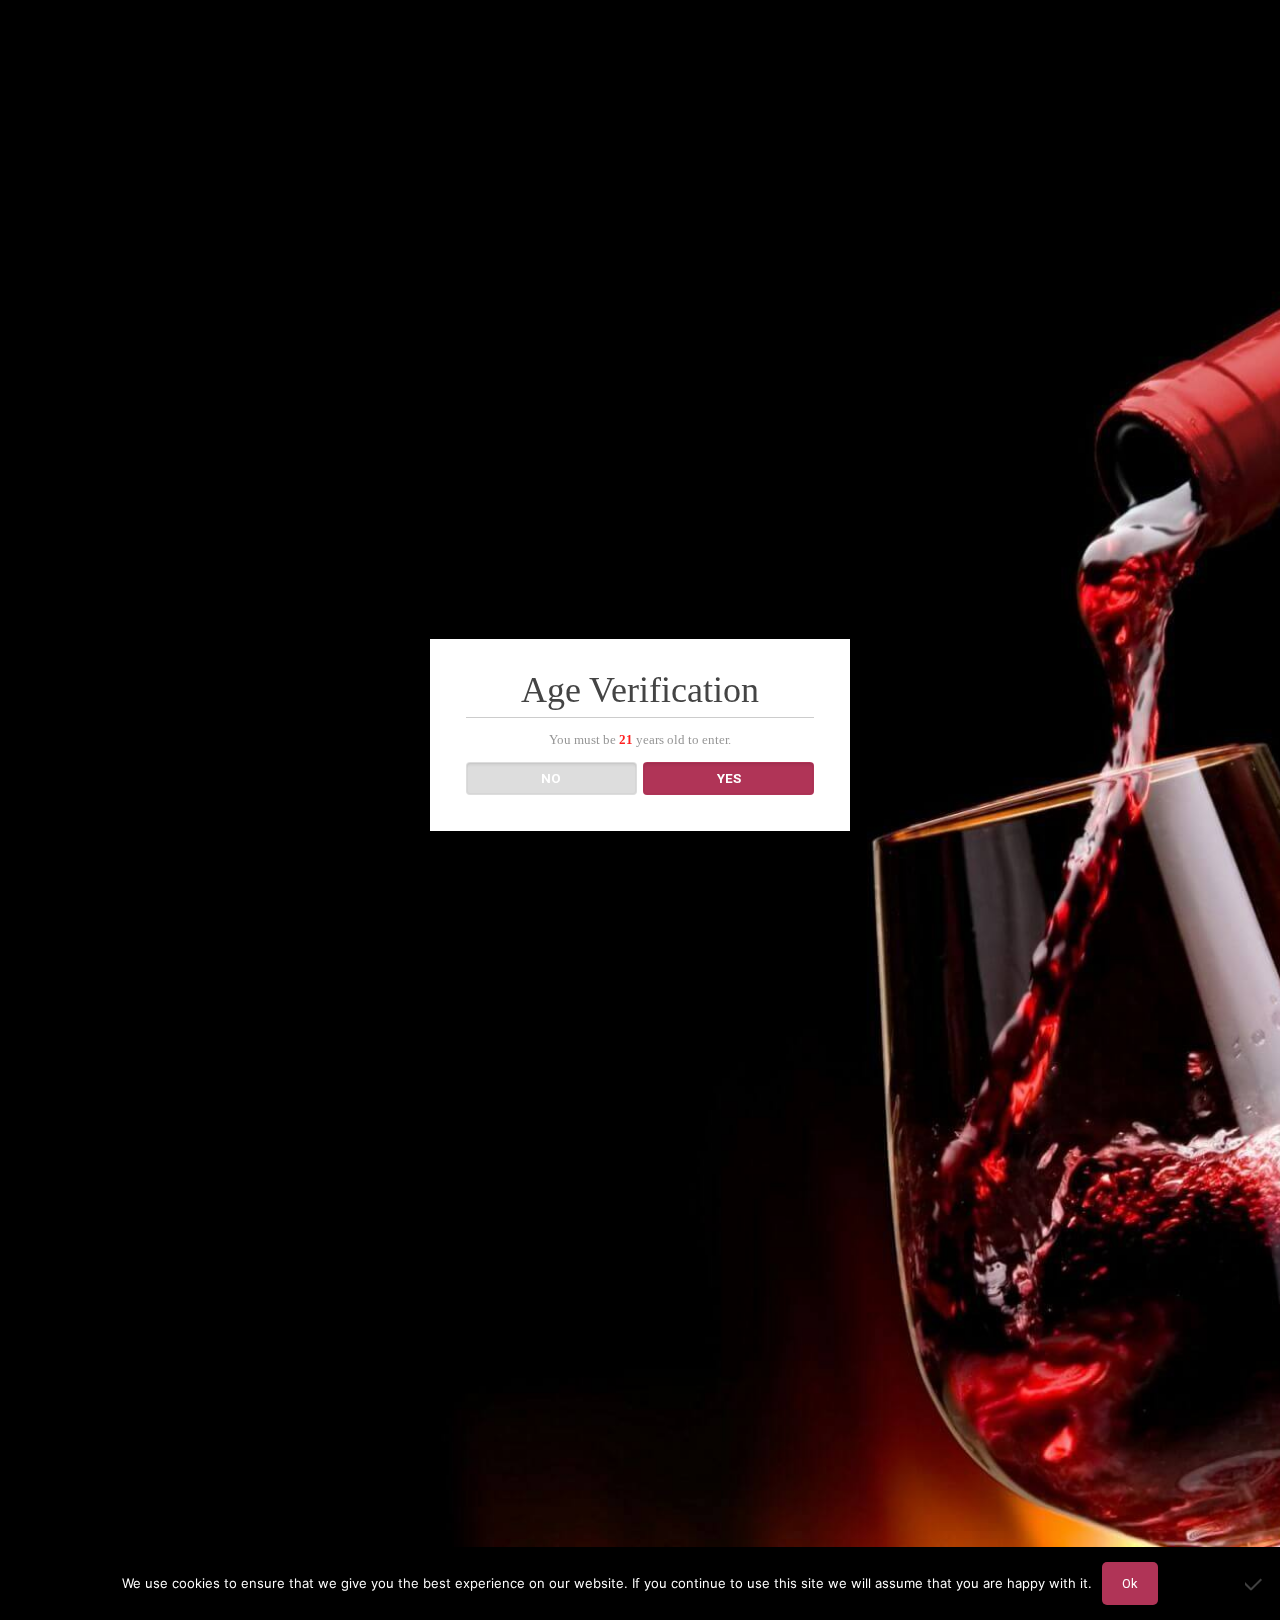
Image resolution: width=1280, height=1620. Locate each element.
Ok (1130, 1583)
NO (551, 778)
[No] (1255, 1584)
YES (729, 778)
